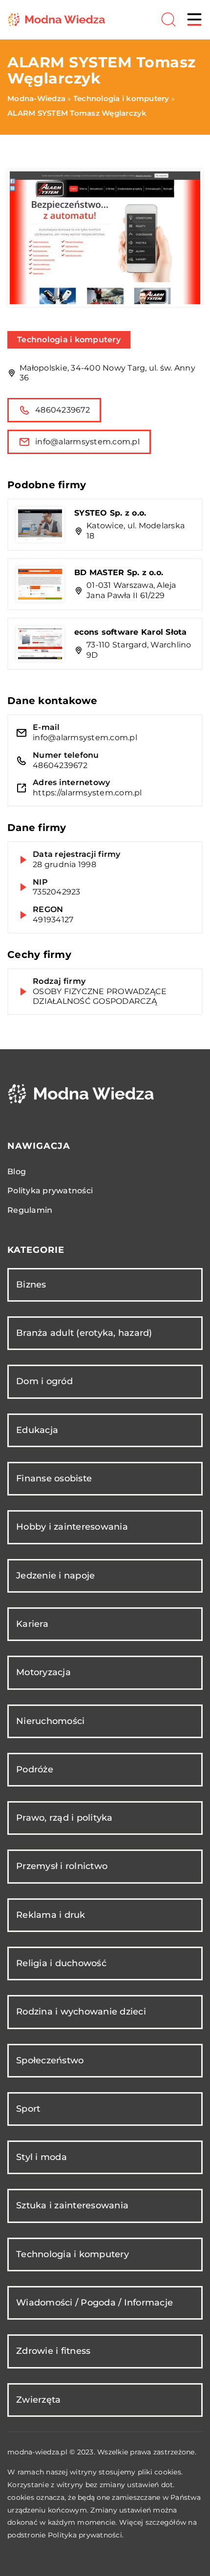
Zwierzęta (38, 2400)
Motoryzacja (43, 1672)
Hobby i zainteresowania (72, 1527)
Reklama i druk (51, 1915)
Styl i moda (42, 2157)
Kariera (32, 1624)
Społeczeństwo (50, 2060)
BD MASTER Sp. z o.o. (119, 572)
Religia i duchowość (61, 1963)
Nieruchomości (50, 1721)
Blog (17, 1172)
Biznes (31, 1285)
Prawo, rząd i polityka (64, 1818)
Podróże (35, 1769)
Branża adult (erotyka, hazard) (84, 1333)
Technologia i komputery (69, 340)
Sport (28, 2109)
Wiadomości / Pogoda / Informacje (94, 2303)
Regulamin (30, 1210)
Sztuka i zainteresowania (72, 2205)
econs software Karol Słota (131, 632)
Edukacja (37, 1430)
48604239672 (63, 410)
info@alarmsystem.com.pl (87, 442)
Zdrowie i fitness (53, 2351)
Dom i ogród (44, 1381)
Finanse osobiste (54, 1478)
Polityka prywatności (50, 1191)
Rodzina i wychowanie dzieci (81, 2012)
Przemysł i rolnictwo (62, 1866)
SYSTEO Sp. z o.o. (110, 513)
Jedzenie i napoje (55, 1576)
